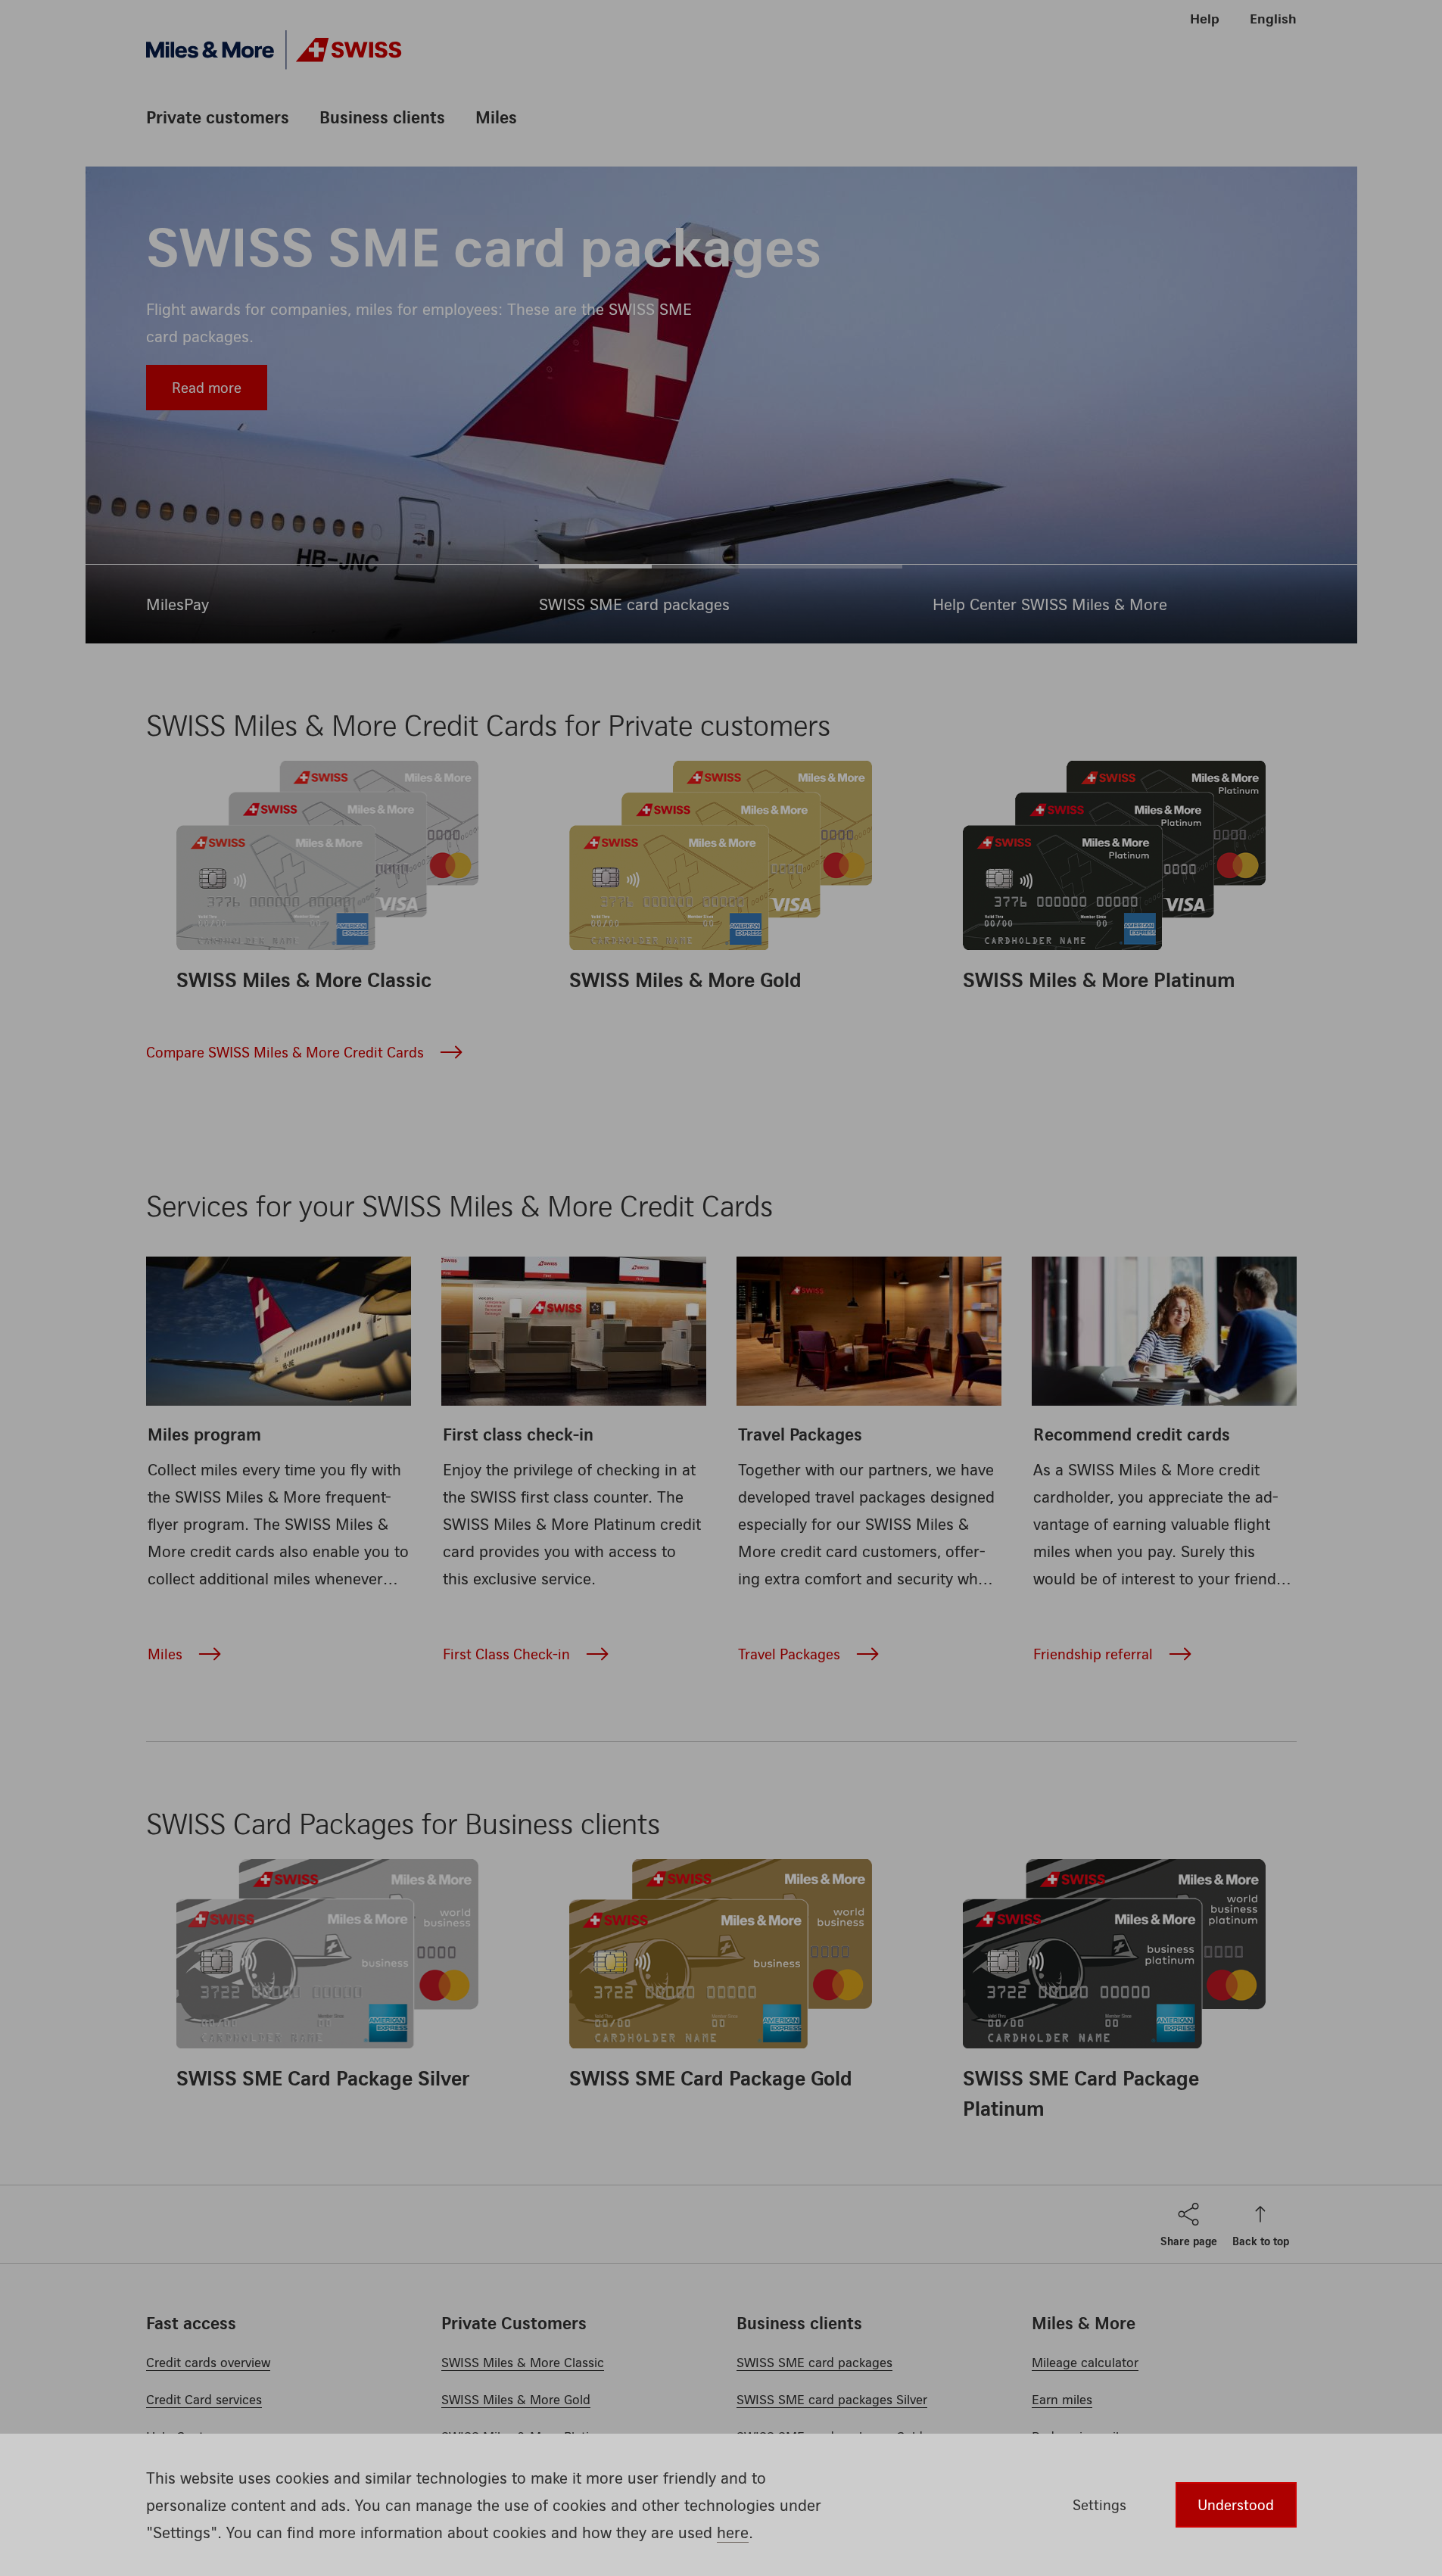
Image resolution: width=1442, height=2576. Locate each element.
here (733, 2532)
